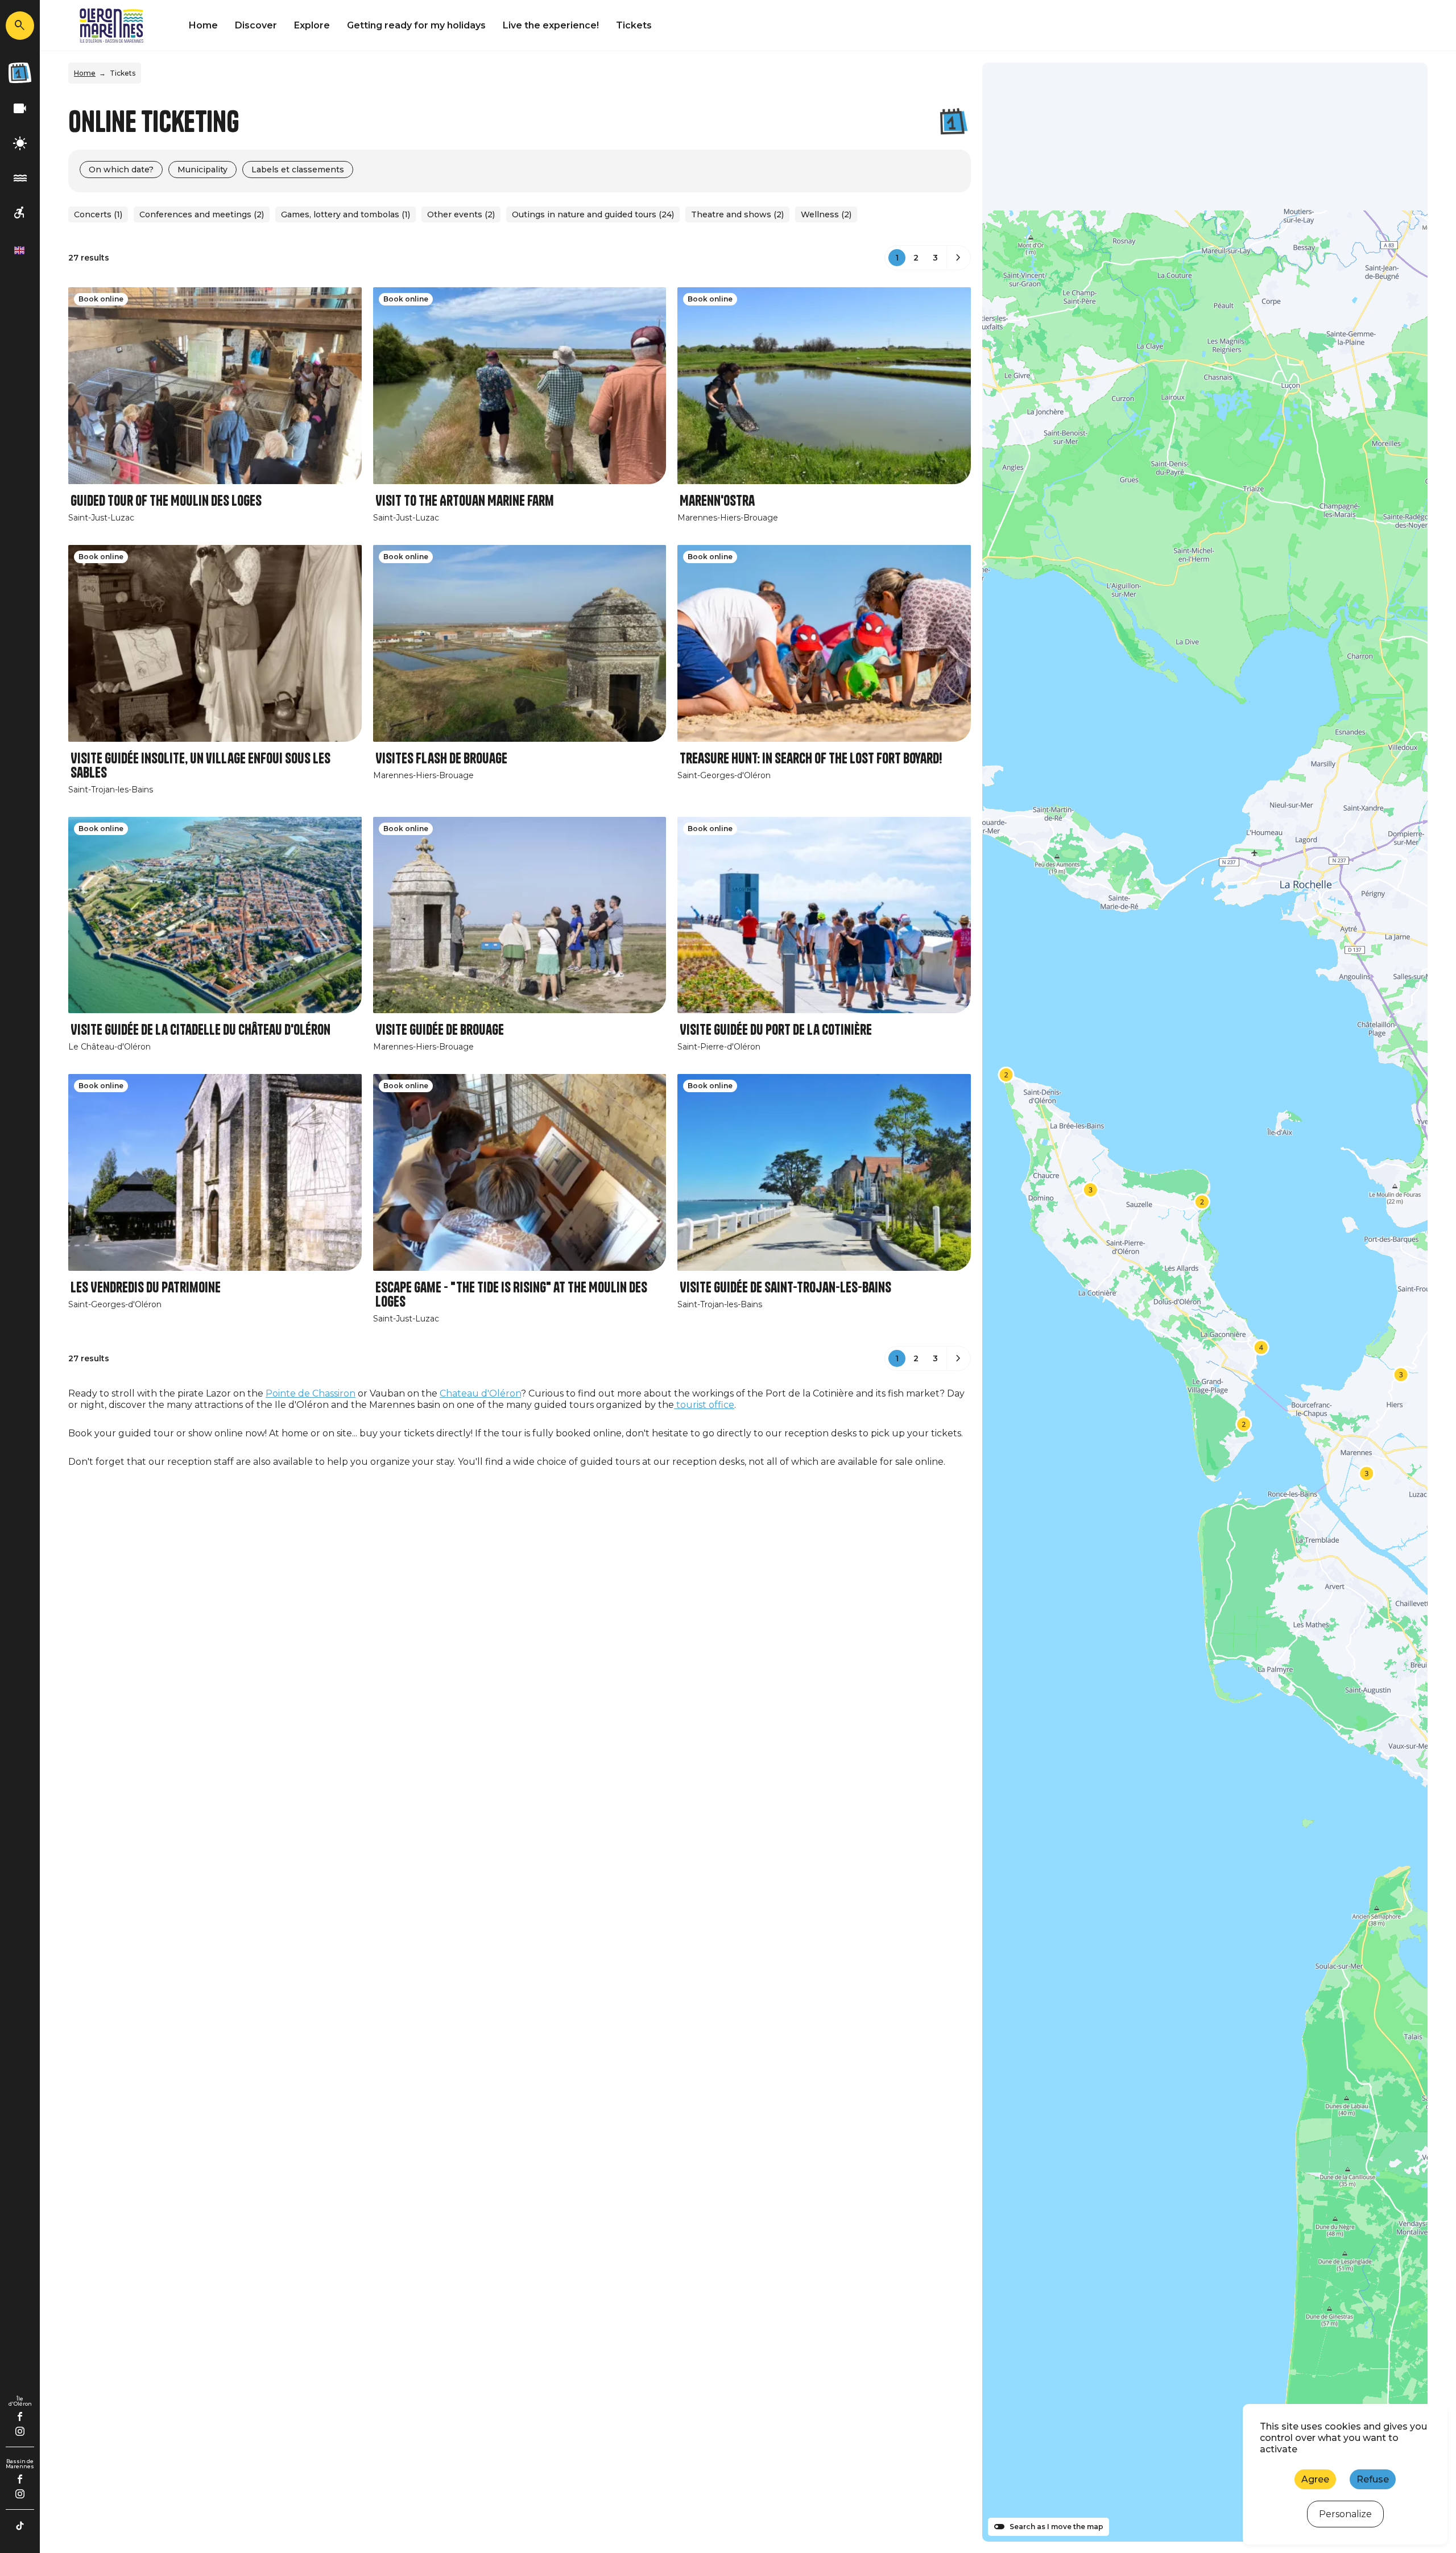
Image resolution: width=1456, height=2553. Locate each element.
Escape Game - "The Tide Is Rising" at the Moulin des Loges (511, 1295)
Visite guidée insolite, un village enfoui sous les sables (200, 766)
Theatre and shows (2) (737, 214)
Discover (256, 25)
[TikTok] (20, 2526)
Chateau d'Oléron (480, 1393)
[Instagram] (20, 2431)
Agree (1315, 2479)
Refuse (1373, 2479)
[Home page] (111, 26)
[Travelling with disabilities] (20, 213)
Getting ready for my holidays (416, 25)
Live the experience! (551, 25)
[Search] (20, 26)
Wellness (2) (826, 214)
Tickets (634, 25)
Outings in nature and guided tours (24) (593, 214)
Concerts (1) (98, 214)
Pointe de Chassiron (311, 1393)
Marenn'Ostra (717, 501)
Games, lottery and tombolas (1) (346, 214)
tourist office (704, 1405)
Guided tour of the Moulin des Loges (166, 501)
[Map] (1205, 1302)
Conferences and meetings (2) (202, 214)
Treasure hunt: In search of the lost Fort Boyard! (811, 759)
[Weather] (20, 144)
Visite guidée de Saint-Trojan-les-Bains (785, 1288)
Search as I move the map (1056, 2527)
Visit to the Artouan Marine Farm (465, 501)
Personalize (1345, 2514)
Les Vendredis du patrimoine (146, 1288)
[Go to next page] (958, 258)
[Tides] (20, 178)
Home (203, 25)
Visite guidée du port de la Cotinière (776, 1030)
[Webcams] (20, 109)
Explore (312, 25)
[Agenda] (20, 73)
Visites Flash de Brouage (441, 759)
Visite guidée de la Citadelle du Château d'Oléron (200, 1030)
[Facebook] (20, 2416)
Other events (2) (461, 214)
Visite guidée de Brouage (440, 1030)
